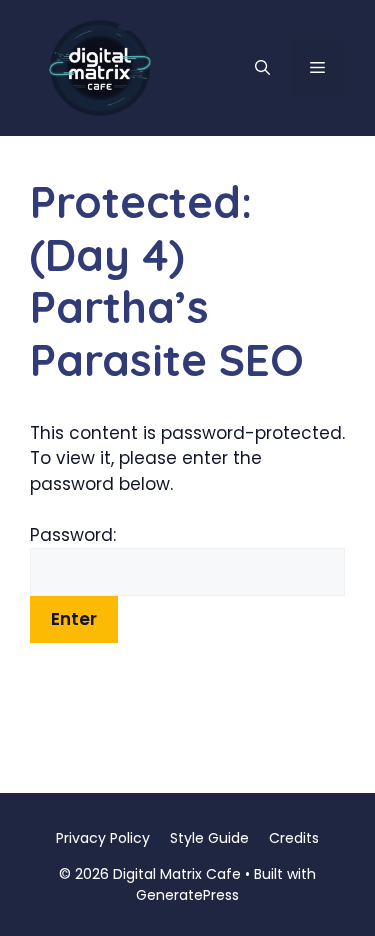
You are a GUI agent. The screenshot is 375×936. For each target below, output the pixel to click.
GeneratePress (187, 895)
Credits (294, 838)
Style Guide (209, 838)
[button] (262, 68)
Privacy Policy (103, 838)
